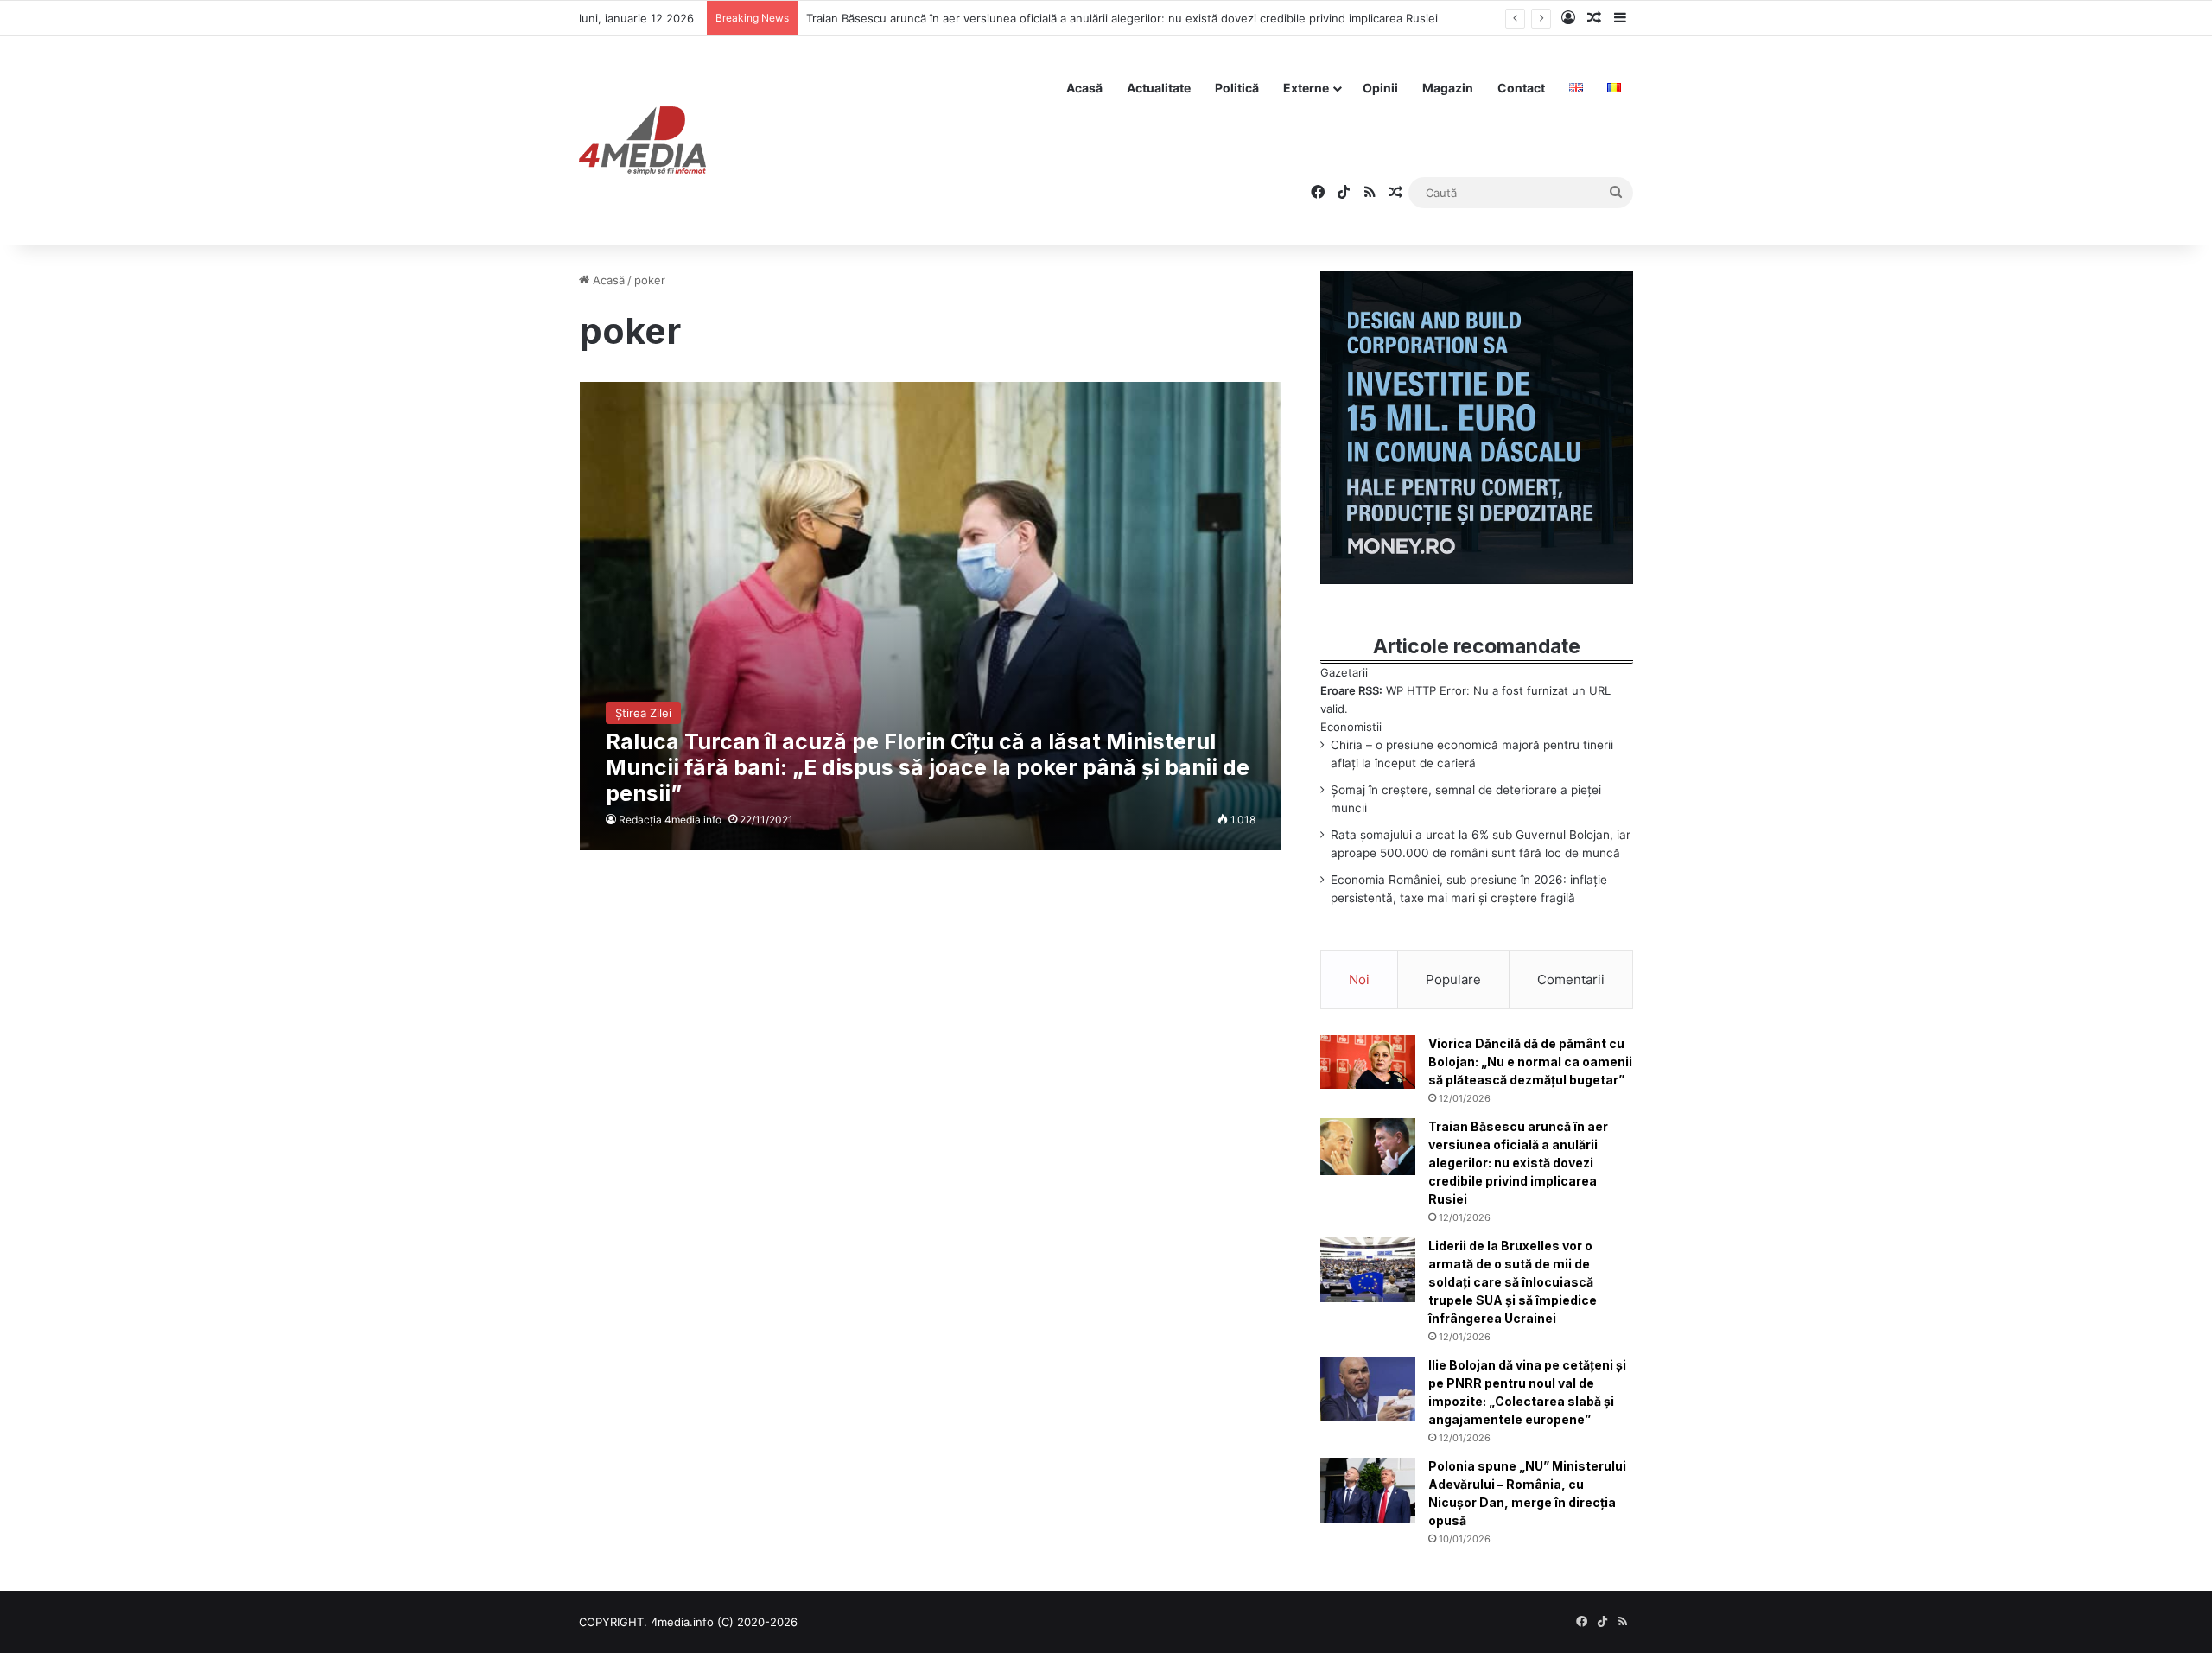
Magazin (1448, 88)
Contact (1521, 88)
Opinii (1380, 88)
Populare (1453, 979)
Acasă (1084, 88)
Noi (1359, 979)
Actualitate (1159, 88)
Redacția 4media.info (670, 820)
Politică (1237, 88)
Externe (1306, 88)
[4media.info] (642, 141)
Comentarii (1571, 979)
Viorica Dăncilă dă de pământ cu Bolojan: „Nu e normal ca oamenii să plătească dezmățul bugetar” (1530, 1062)
